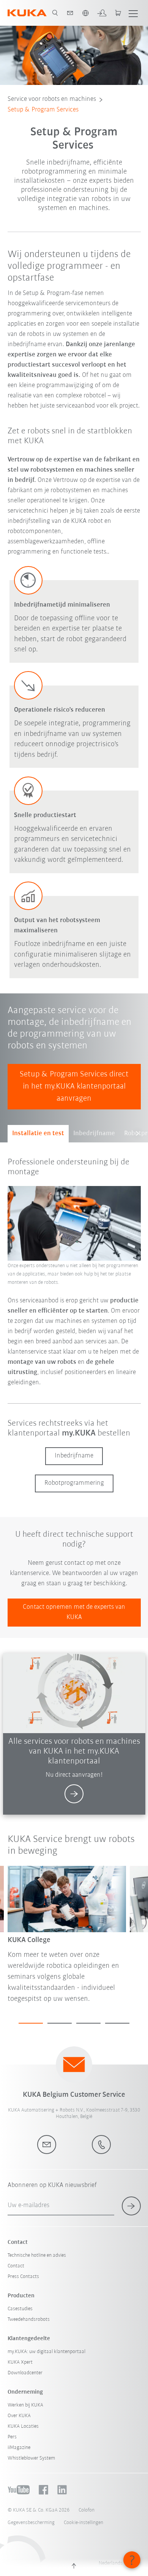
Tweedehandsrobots (29, 2319)
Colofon (87, 2510)
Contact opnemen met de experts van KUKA (74, 1612)
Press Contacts (23, 2277)
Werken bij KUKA (25, 2405)
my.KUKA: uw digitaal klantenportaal (46, 2352)
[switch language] (85, 13)
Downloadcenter (25, 2373)
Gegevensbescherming (31, 2523)
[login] (102, 13)
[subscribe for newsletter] (131, 2206)
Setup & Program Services (43, 110)
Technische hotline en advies (37, 2255)
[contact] (70, 13)
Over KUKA (19, 2416)
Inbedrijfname (94, 1134)
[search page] (55, 13)
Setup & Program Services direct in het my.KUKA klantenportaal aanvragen (74, 1086)
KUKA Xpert (20, 2362)
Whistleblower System (31, 2458)
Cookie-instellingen (83, 2523)
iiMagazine (19, 2448)
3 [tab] (88, 2023)
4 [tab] (117, 2023)
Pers (12, 2437)
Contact (16, 2266)
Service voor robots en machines (52, 99)
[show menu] (133, 13)
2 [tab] (60, 2023)
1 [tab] (31, 2023)
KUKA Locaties (23, 2426)
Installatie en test (38, 1134)
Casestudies (20, 2309)
